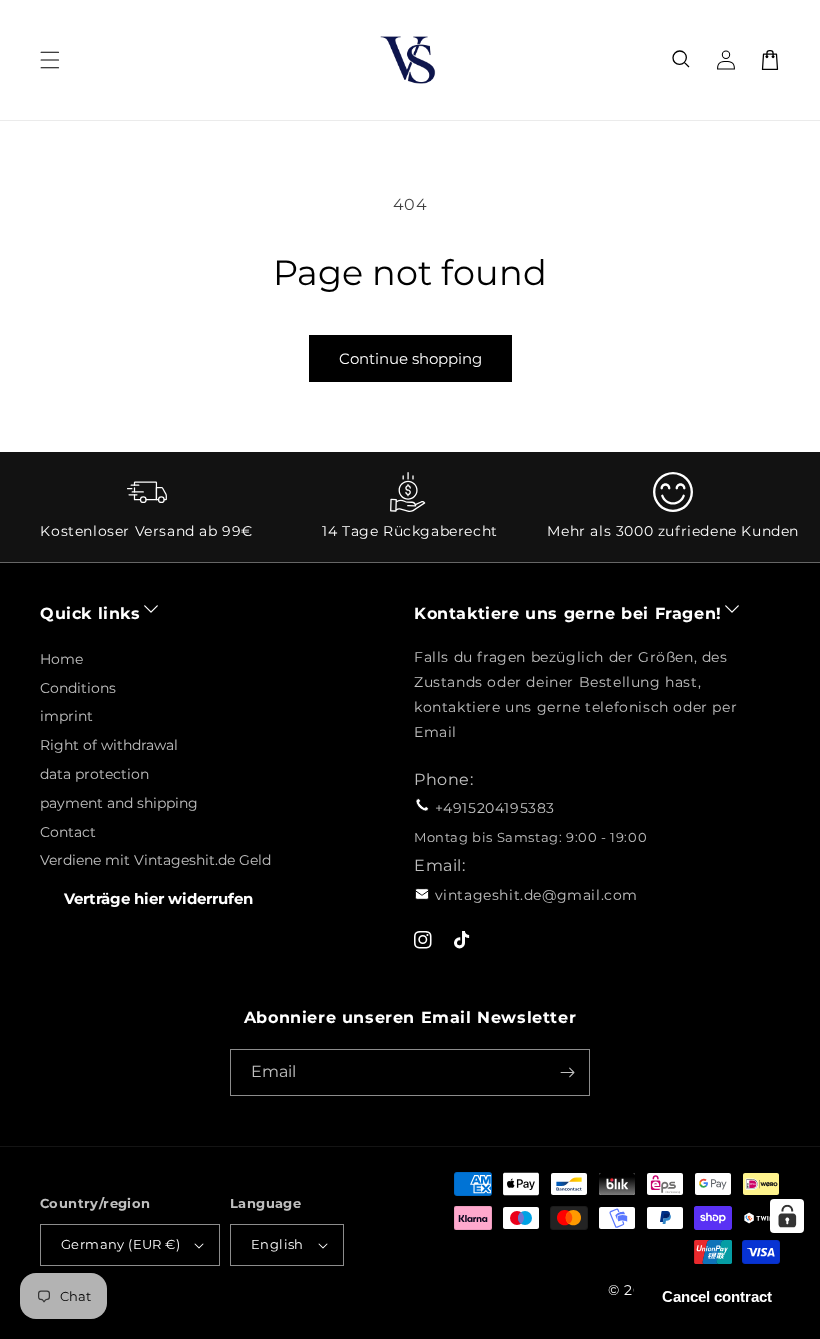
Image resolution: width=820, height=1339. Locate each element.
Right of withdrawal (109, 745)
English (277, 1244)
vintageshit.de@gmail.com (536, 895)
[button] (682, 60)
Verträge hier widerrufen (158, 898)
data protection (94, 774)
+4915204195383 (495, 808)
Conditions (78, 688)
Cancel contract (717, 1296)
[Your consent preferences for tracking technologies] (787, 1216)
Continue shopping (410, 358)
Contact (68, 832)
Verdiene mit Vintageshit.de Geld (155, 860)
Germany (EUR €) (120, 1244)
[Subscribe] (567, 1072)
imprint (66, 716)
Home (61, 659)
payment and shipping (119, 803)
